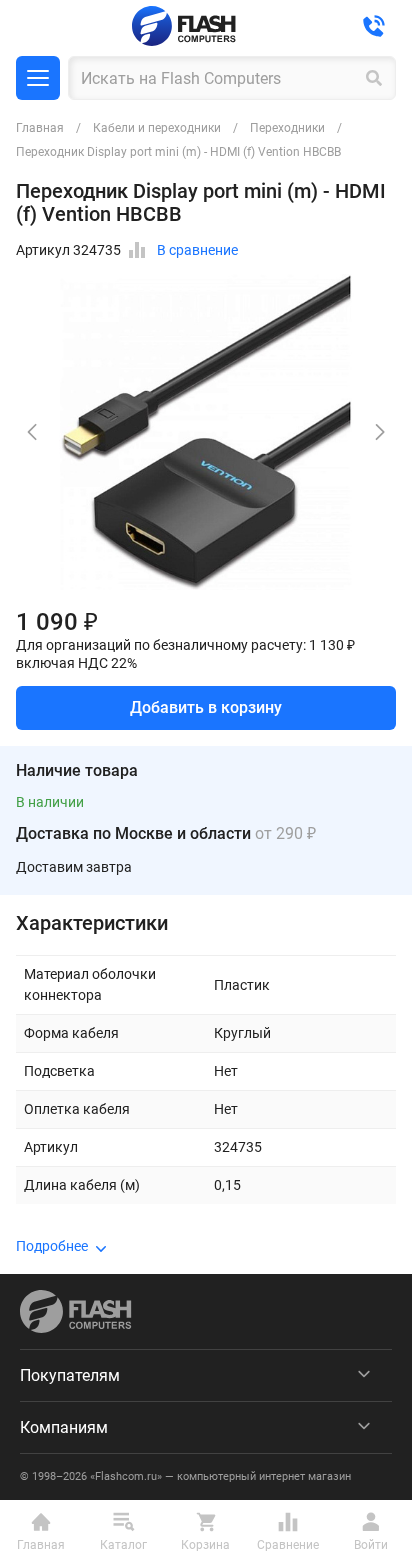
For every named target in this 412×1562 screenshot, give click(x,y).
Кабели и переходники (157, 128)
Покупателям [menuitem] (70, 1375)
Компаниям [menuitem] (64, 1427)
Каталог (38, 78)
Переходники (287, 128)
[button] (380, 432)
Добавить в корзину (206, 707)
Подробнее (52, 1246)
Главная (40, 128)
